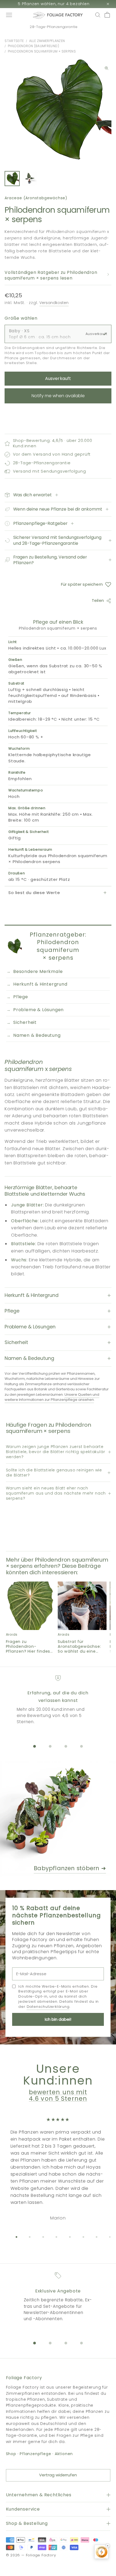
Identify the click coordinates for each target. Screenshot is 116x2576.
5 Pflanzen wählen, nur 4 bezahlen (54, 4)
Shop (11, 2454)
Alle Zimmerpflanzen (47, 41)
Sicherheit (25, 1022)
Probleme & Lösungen (38, 1010)
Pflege (21, 997)
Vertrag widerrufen (58, 2475)
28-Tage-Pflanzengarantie (54, 27)
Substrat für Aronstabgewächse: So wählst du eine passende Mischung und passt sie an (79, 1646)
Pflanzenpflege (35, 2454)
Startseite (14, 41)
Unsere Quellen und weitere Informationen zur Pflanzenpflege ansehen (52, 1397)
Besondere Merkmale (38, 971)
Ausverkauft (58, 378)
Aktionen (64, 2454)
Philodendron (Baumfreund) (33, 46)
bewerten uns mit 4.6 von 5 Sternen (58, 2095)
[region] (58, 1703)
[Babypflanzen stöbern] (58, 1819)
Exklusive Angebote (58, 2291)
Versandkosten (54, 303)
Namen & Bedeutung (37, 1035)
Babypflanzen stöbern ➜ (70, 1868)
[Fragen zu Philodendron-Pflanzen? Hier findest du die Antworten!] (30, 1606)
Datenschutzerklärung (48, 2007)
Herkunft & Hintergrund (40, 984)
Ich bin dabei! (58, 2019)
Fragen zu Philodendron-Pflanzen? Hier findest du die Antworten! (29, 1646)
